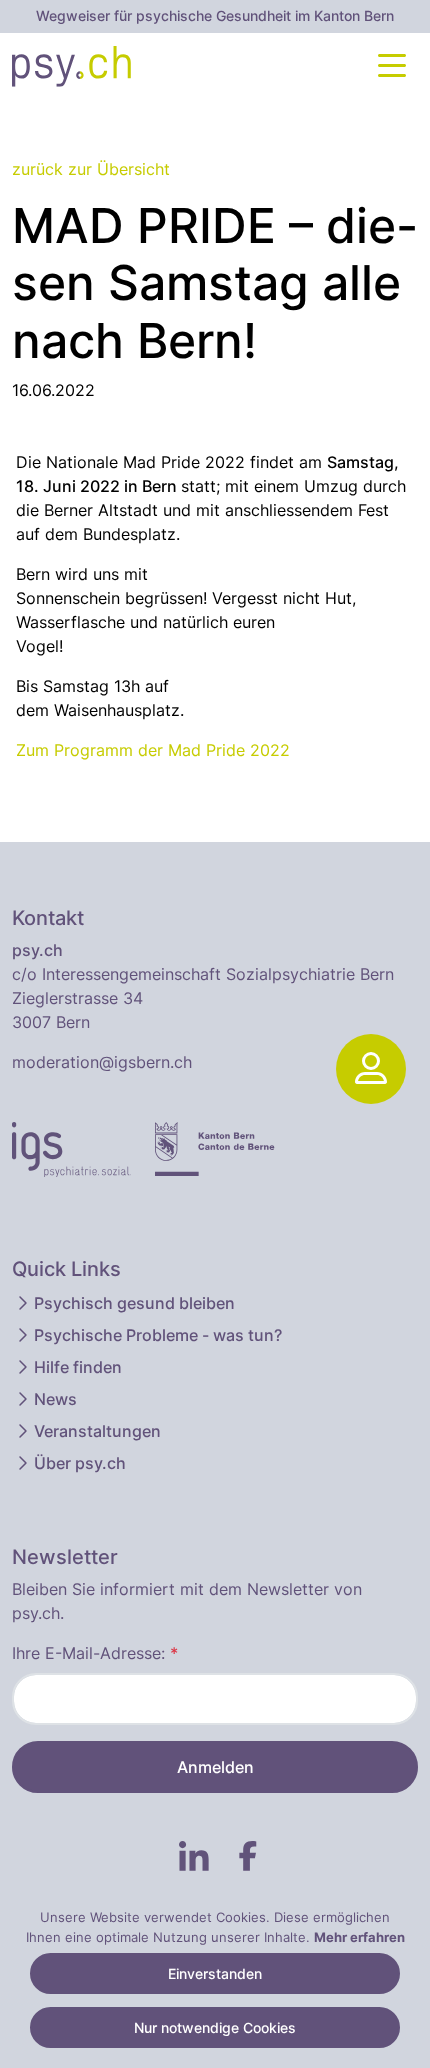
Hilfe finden (78, 1367)
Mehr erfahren (359, 1937)
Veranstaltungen (97, 1431)
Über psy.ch (80, 1463)
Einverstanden (215, 1973)
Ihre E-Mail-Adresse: (95, 1653)
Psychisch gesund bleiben (134, 1303)
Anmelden (215, 1767)
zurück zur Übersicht (91, 169)
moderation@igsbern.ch (102, 1062)
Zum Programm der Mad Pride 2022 (153, 750)
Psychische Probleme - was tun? (158, 1335)
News (55, 1399)
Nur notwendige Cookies (215, 2027)
